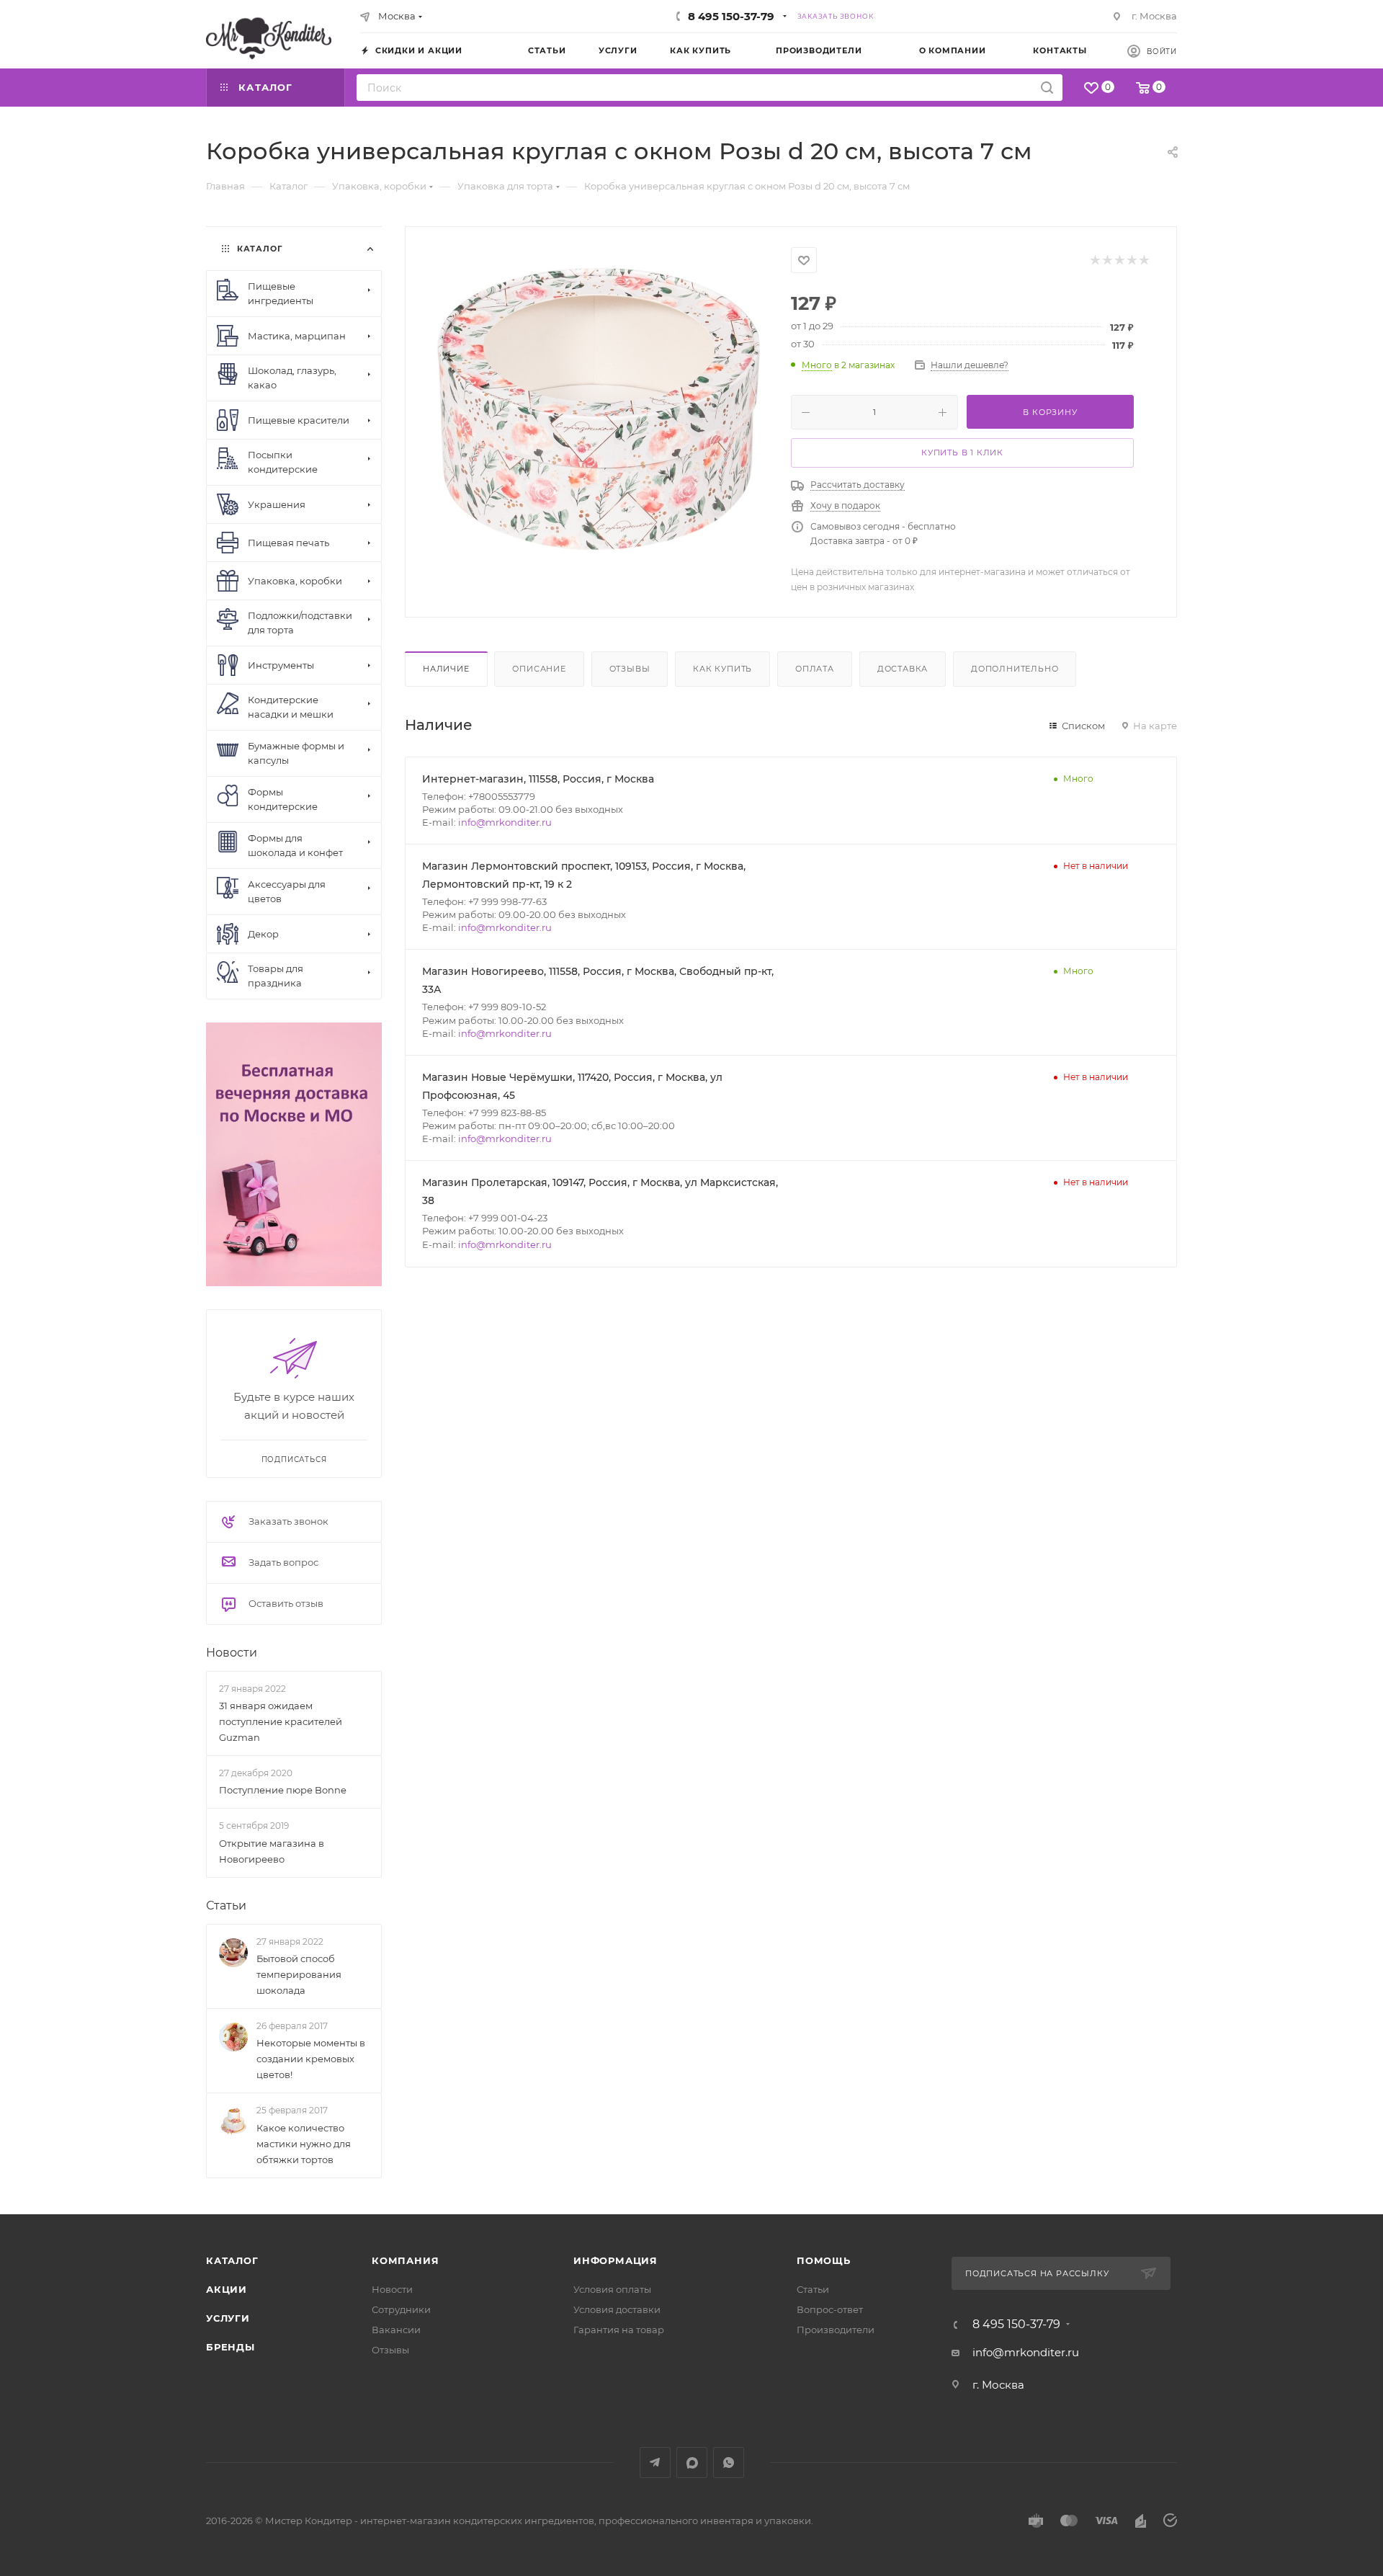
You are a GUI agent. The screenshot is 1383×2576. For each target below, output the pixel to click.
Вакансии (396, 2330)
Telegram (655, 2463)
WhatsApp (729, 2463)
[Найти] (1047, 88)
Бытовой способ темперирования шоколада (299, 1974)
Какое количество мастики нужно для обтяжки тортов (304, 2144)
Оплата (815, 669)
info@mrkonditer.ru (505, 822)
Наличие (446, 669)
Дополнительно (1015, 669)
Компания (405, 2260)
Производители (836, 2330)
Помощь (824, 2260)
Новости (232, 1653)
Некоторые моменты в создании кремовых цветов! (311, 2059)
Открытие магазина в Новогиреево (272, 1851)
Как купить (722, 669)
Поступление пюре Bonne (283, 1790)
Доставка (903, 669)
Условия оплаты (612, 2289)
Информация (616, 2260)
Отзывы (630, 669)
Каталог (232, 2260)
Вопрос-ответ (830, 2309)
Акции (227, 2289)
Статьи (226, 1906)
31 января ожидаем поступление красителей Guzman (281, 1721)
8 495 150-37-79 (731, 16)
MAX (692, 2463)
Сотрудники (401, 2309)
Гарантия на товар (619, 2330)
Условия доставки (617, 2309)
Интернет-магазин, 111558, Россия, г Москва (538, 779)
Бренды (230, 2347)
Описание (539, 669)
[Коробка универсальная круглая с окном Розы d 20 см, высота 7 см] (599, 409)
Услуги (228, 2318)
